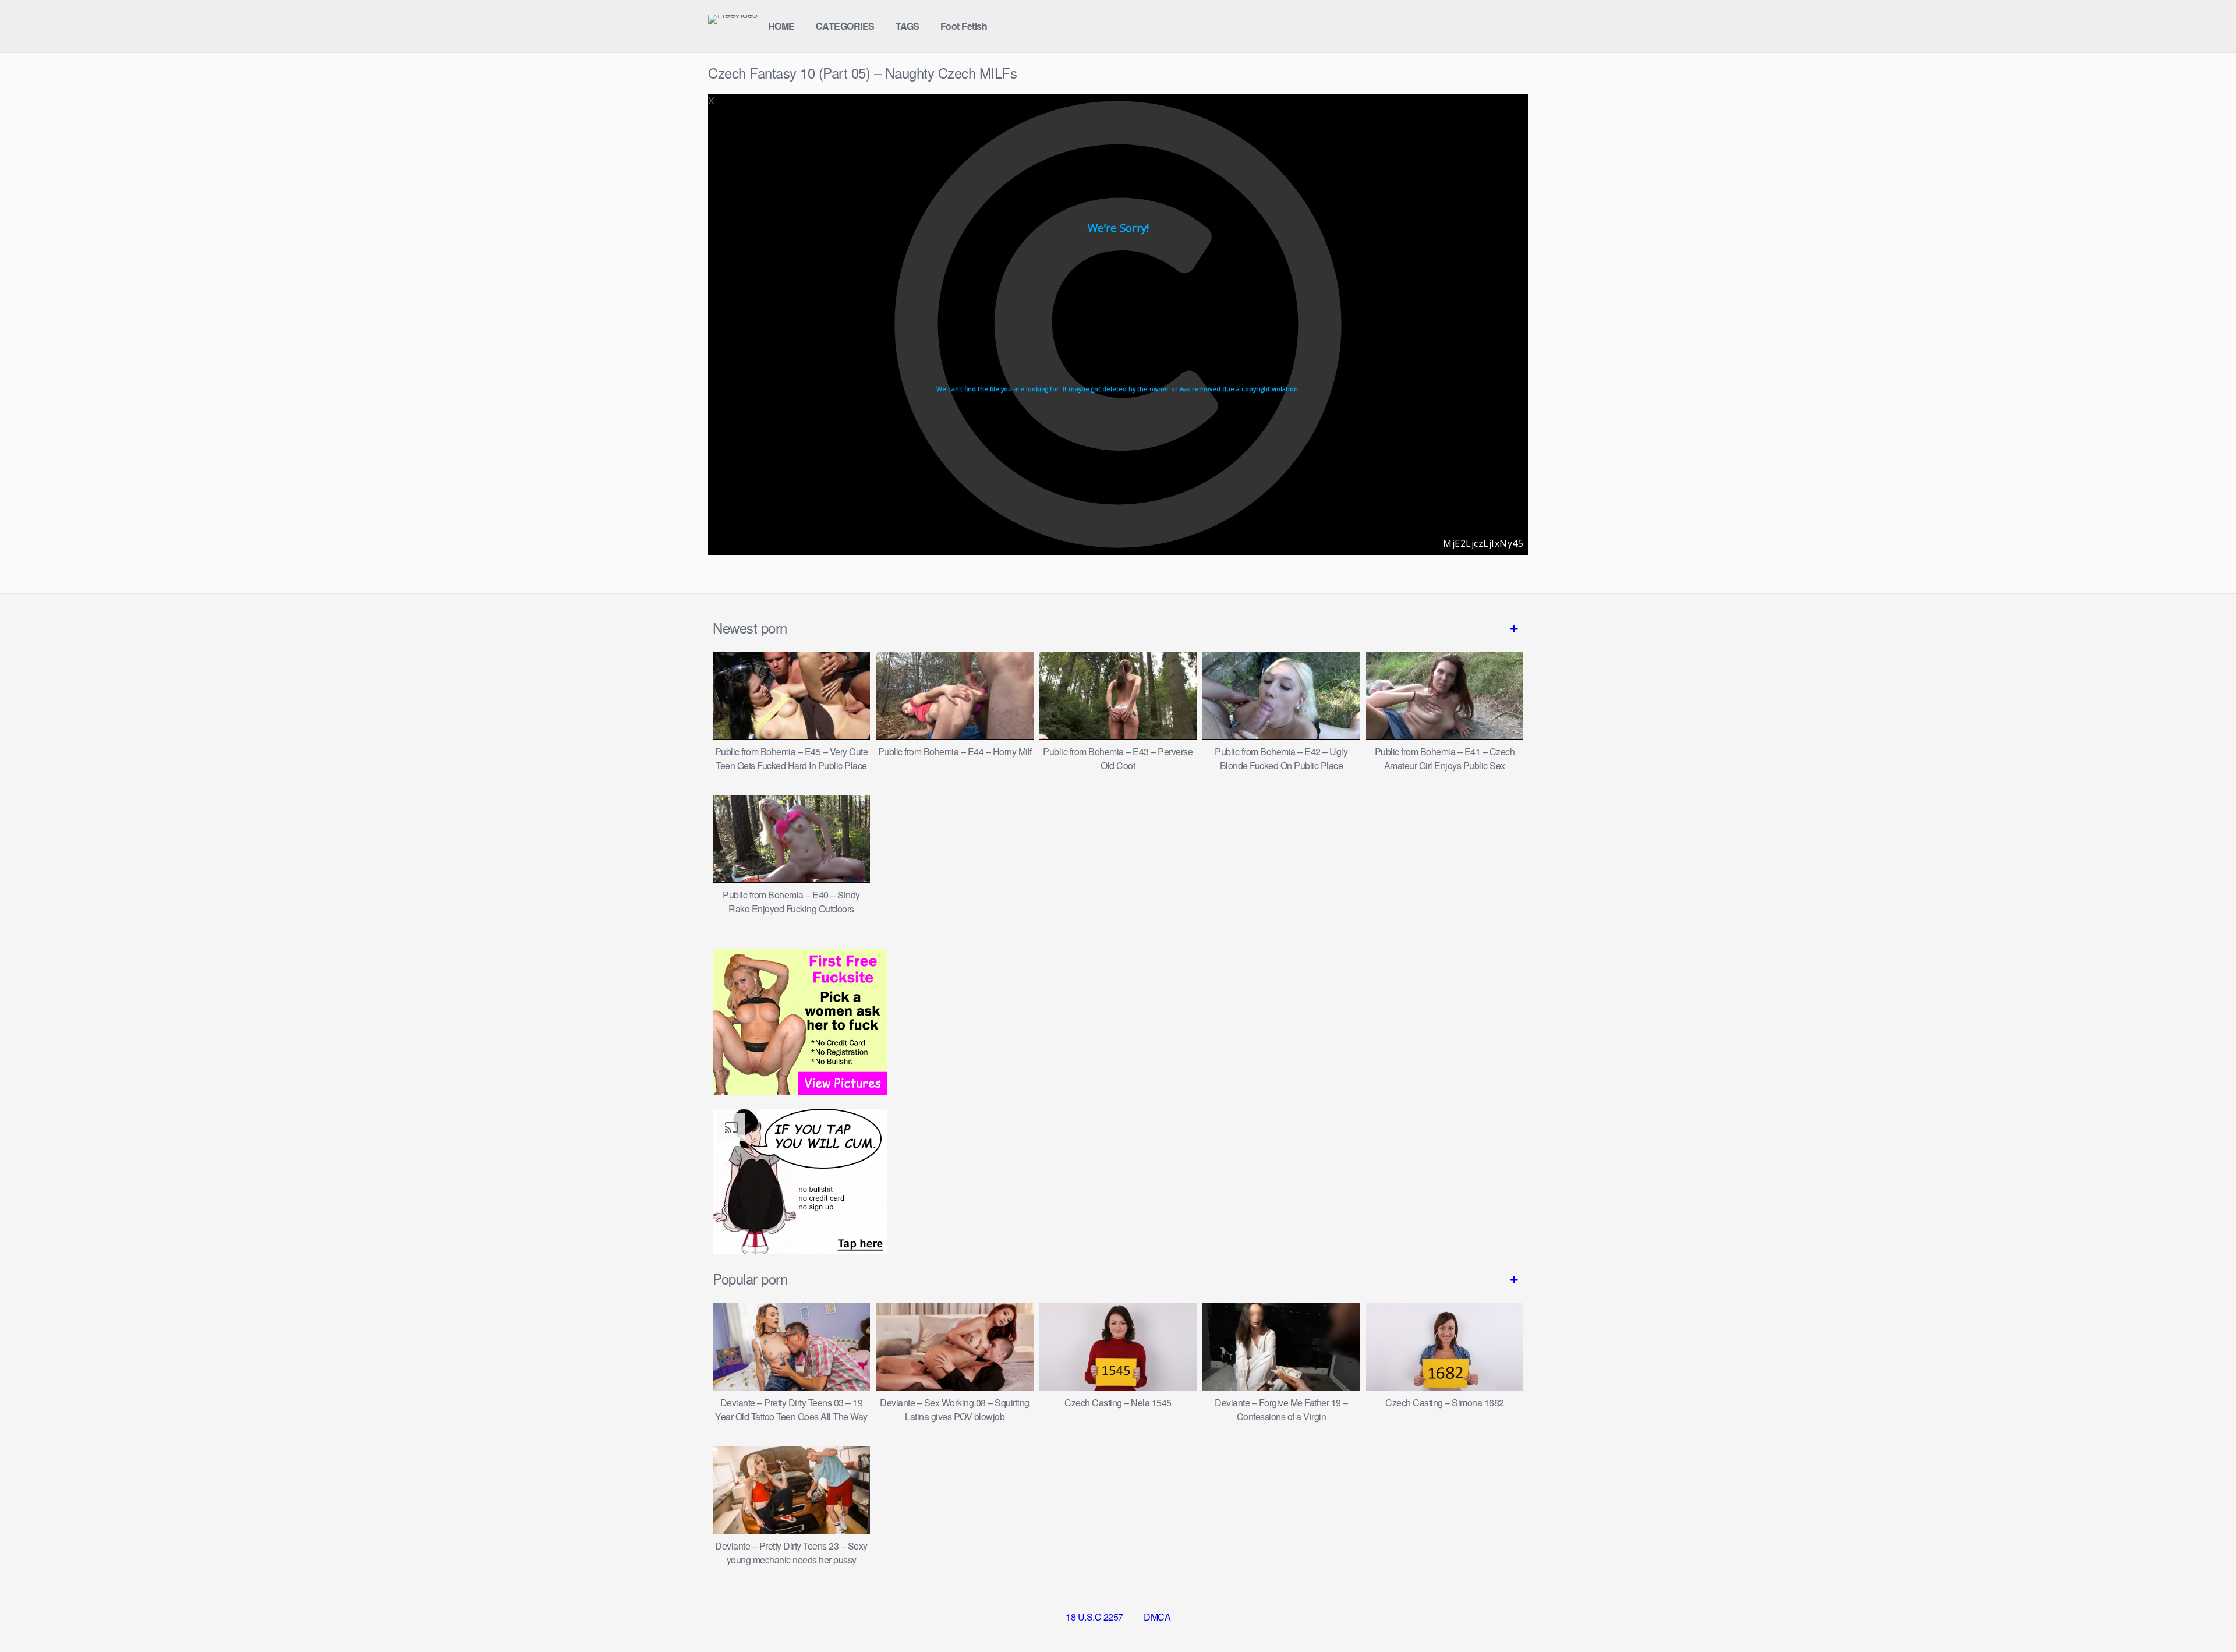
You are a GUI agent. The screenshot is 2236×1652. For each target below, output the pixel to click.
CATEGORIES (845, 26)
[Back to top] (2204, 1615)
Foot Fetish (964, 26)
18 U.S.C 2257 (1094, 1617)
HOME (781, 26)
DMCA (1157, 1617)
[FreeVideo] (733, 19)
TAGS (908, 26)
